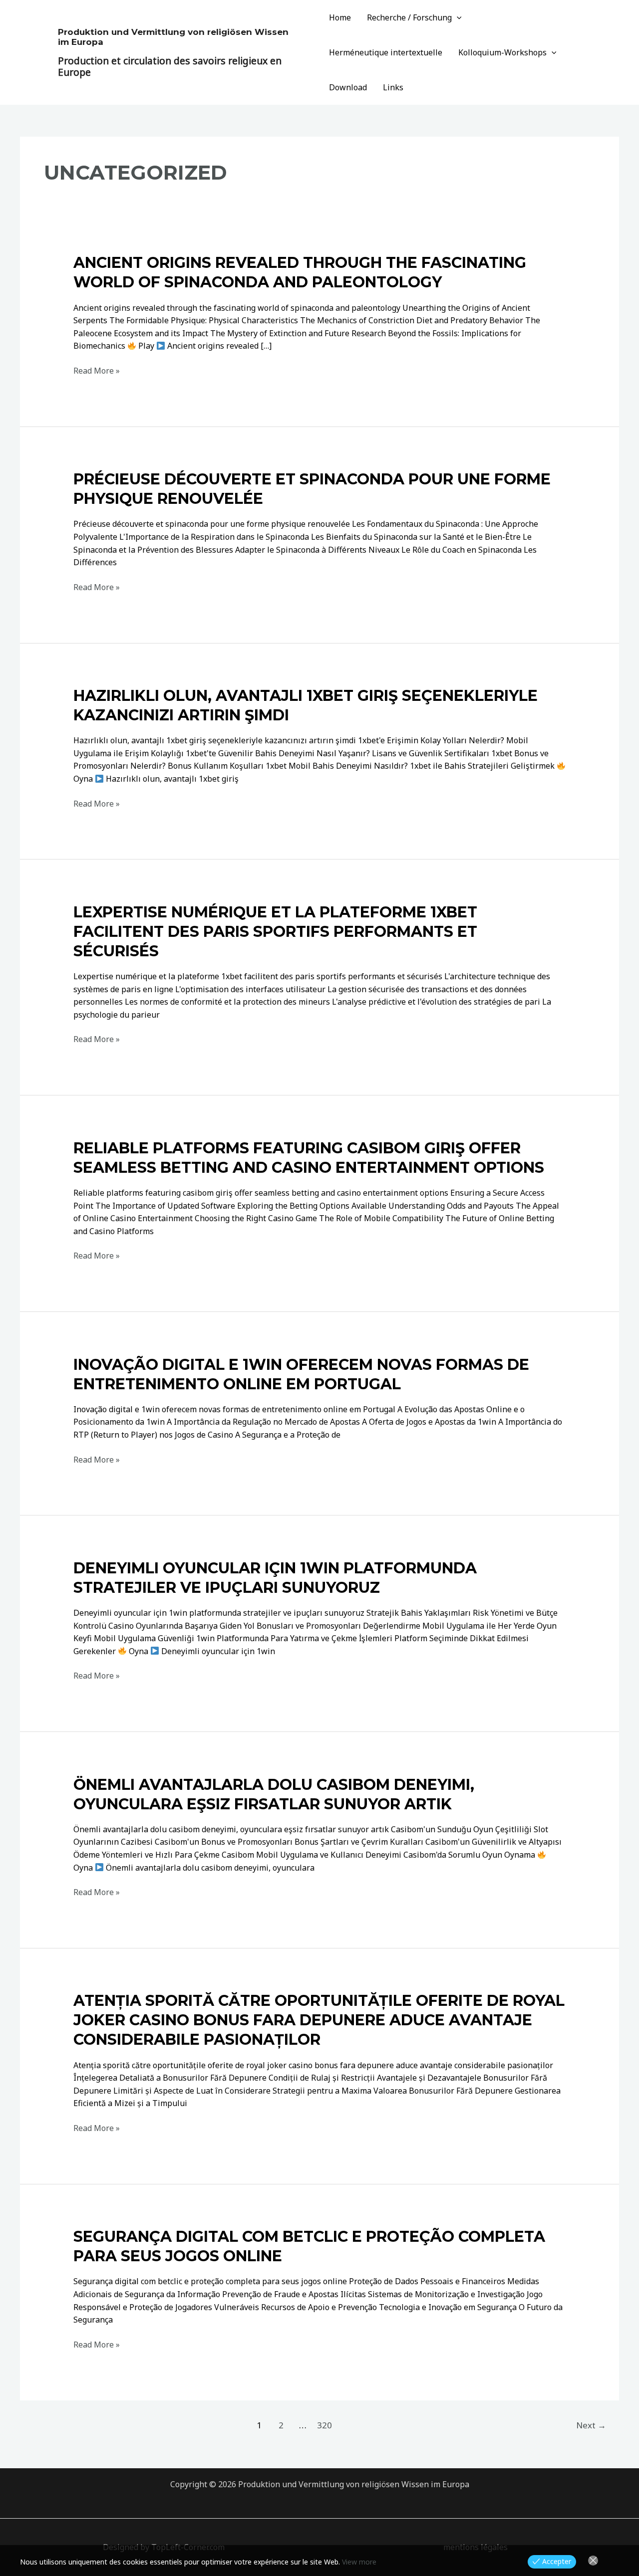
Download (348, 87)
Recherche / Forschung (409, 17)
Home (340, 17)
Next (591, 2425)
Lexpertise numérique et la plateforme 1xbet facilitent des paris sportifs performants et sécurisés (275, 932)
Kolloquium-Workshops (502, 52)
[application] (457, 17)
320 (324, 2425)
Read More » (97, 371)
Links (393, 87)
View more (359, 2562)
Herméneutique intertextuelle (386, 52)
